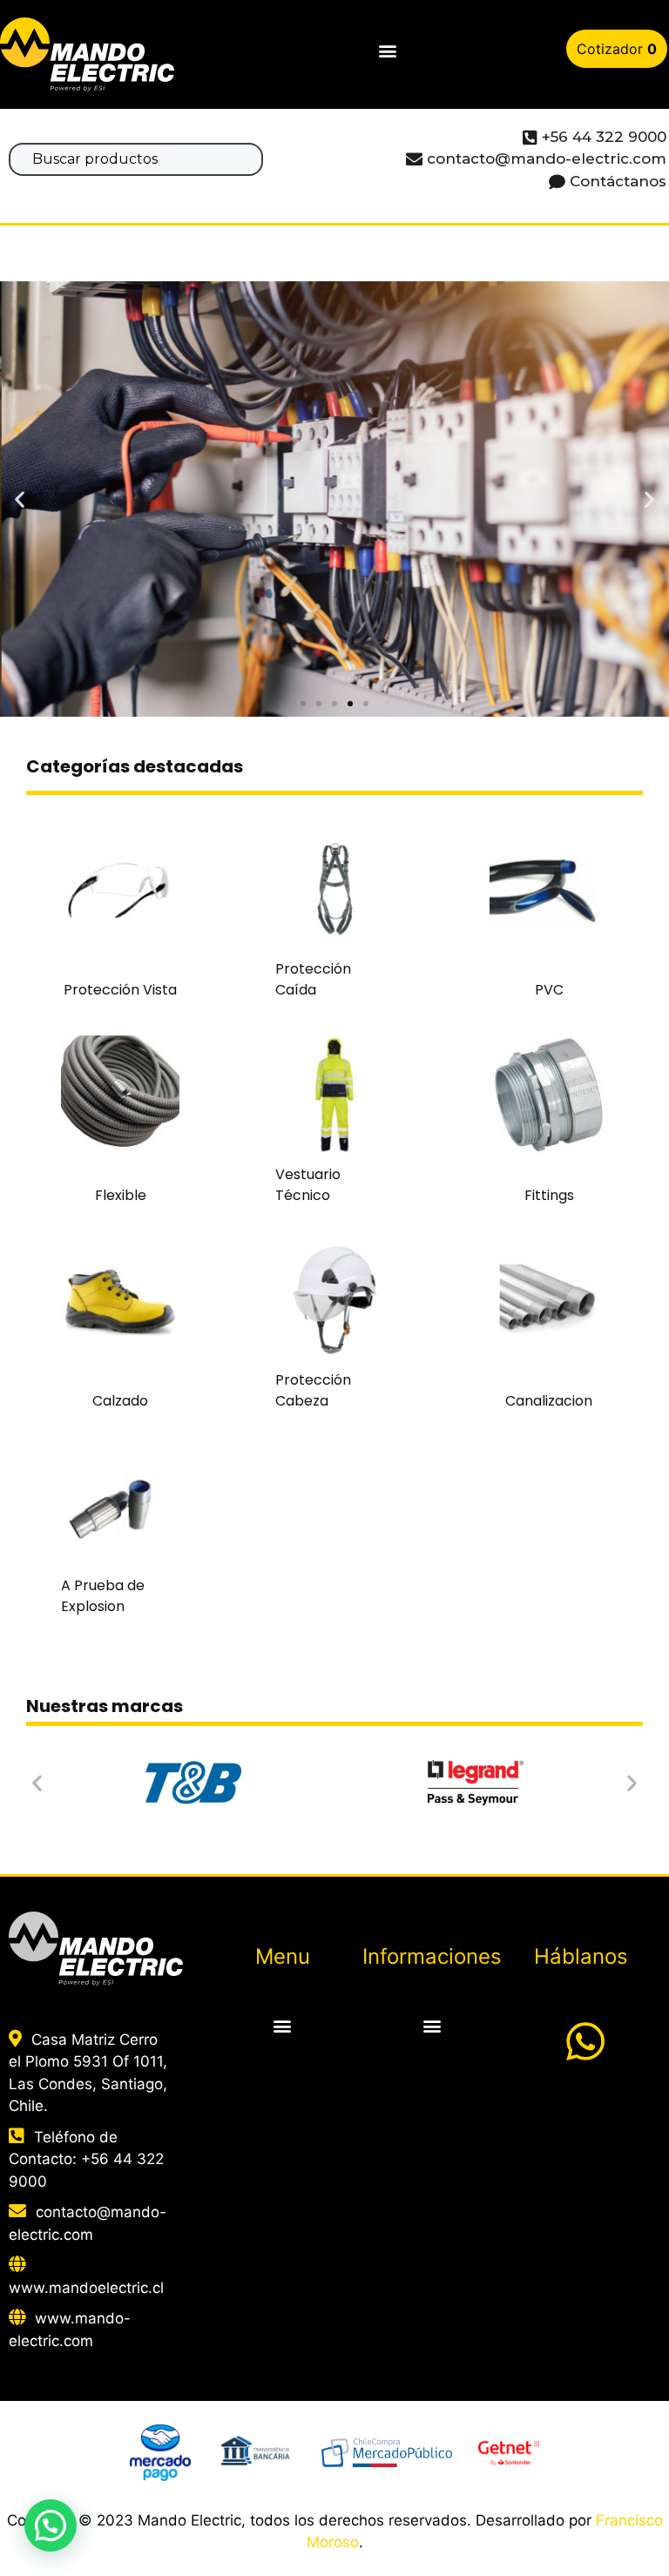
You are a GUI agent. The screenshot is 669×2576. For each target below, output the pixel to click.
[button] (388, 51)
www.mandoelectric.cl (86, 2288)
